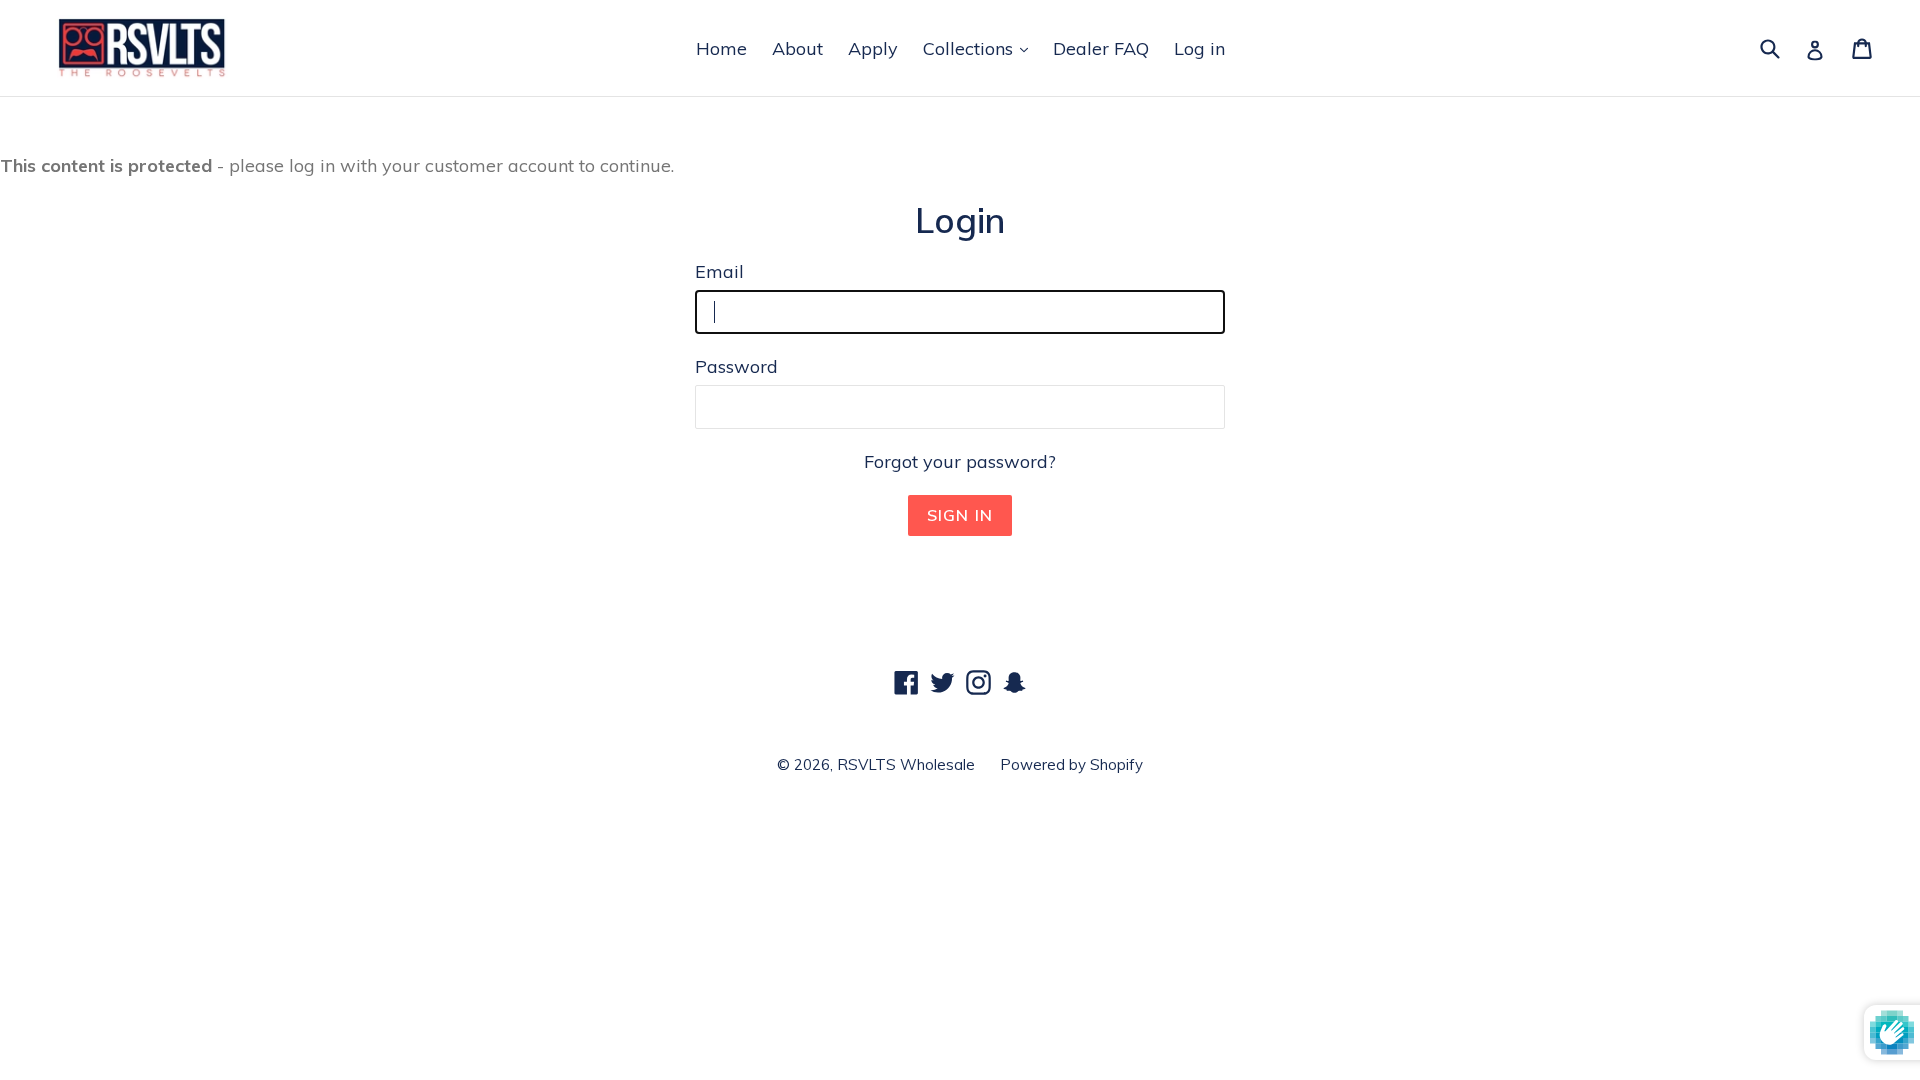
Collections (970, 48)
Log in (1199, 48)
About (797, 48)
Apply (873, 48)
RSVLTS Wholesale (906, 764)
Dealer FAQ (1101, 48)
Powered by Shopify (1071, 764)
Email (719, 271)
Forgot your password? (960, 461)
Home (721, 48)
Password (736, 366)
